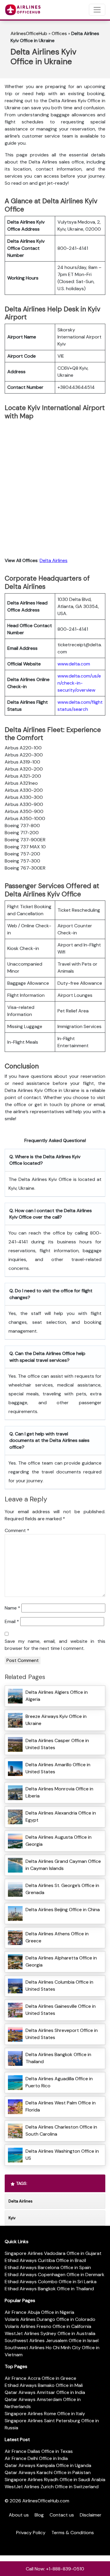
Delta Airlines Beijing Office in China (63, 1910)
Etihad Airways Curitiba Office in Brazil (45, 2260)
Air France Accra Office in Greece (40, 2378)
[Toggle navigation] (97, 10)
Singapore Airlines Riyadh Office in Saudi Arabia (55, 2480)
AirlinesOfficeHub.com (46, 2501)
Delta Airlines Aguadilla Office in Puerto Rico (59, 2082)
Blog (39, 2515)
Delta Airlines (54, 560)
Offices (59, 33)
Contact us (62, 2515)
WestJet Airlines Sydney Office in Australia (50, 2333)
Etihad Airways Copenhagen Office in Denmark (55, 2275)
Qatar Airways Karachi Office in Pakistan (48, 2472)
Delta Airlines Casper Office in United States (57, 1744)
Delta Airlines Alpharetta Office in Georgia (61, 1961)
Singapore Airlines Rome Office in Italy (45, 2414)
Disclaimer (91, 2515)
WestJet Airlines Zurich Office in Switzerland (52, 2487)
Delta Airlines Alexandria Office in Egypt (61, 1816)
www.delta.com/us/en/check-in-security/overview (79, 683)
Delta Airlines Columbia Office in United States (59, 1986)
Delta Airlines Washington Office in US (62, 2155)
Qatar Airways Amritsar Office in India (45, 2392)
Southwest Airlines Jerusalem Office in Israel (52, 2340)
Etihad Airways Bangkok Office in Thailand (49, 2289)
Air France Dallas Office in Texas (39, 2451)
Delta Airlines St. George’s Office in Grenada (62, 1889)
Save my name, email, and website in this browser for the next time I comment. (55, 1645)
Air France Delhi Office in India (36, 2458)
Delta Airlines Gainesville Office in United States (61, 2010)
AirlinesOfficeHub (29, 33)
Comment (17, 1530)
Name (12, 1608)
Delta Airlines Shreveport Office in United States (62, 2034)
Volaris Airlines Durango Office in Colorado (50, 2319)
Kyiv (12, 2218)
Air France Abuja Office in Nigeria (39, 2312)
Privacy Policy (31, 2533)
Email (12, 1621)
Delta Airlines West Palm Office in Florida (61, 2106)
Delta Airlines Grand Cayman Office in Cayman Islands (63, 1865)
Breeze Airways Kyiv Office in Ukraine (56, 1720)
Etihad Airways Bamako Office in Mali (44, 2385)
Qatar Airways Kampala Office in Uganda (48, 2465)
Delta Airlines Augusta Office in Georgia (59, 1841)
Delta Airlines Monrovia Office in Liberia (59, 1792)
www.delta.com (74, 664)
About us (19, 2515)
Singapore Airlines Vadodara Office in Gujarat (53, 2253)
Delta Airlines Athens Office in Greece (57, 1937)
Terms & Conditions (73, 2533)
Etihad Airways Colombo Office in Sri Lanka (51, 2282)
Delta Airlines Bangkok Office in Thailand (58, 2058)
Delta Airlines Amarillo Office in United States (58, 1768)
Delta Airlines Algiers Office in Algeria (57, 1696)
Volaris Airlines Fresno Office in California (48, 2326)
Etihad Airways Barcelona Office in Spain (48, 2267)
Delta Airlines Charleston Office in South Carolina (61, 2130)
